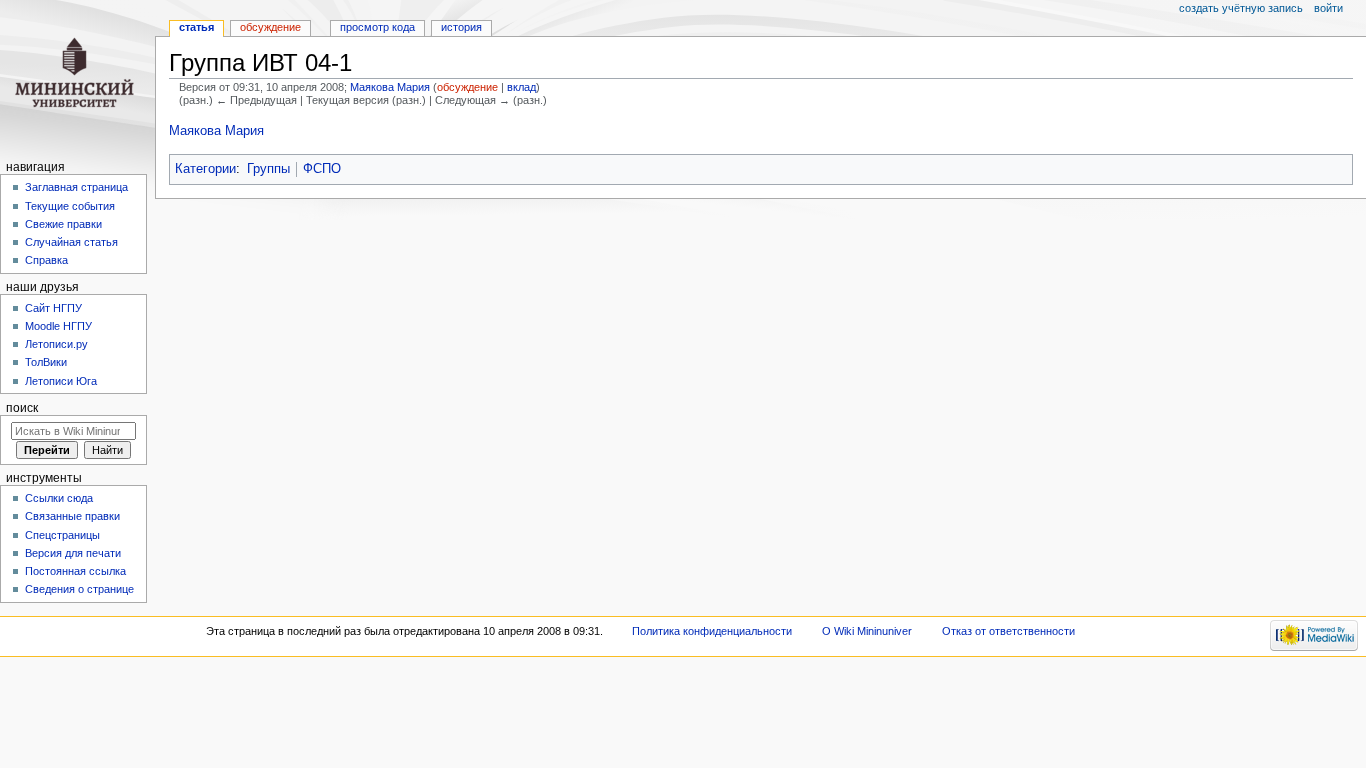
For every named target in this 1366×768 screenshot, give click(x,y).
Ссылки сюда (59, 498)
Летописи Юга (61, 381)
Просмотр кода (377, 27)
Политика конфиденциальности (712, 631)
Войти (1328, 8)
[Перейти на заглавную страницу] (77, 77)
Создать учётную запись (1241, 8)
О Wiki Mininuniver (867, 631)
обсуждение (467, 87)
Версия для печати (73, 553)
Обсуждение (270, 27)
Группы (268, 169)
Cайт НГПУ (53, 308)
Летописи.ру (56, 344)
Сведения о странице (79, 589)
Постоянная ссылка (75, 571)
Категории (205, 169)
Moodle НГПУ (58, 326)
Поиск (22, 408)
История (461, 27)
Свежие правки (63, 224)
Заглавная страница (76, 187)
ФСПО (322, 169)
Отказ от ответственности (1008, 631)
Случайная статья (71, 242)
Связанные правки (72, 516)
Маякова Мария (216, 131)
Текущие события (70, 206)
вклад (521, 87)
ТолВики (46, 362)
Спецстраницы (62, 535)
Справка (46, 260)
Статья (196, 27)
